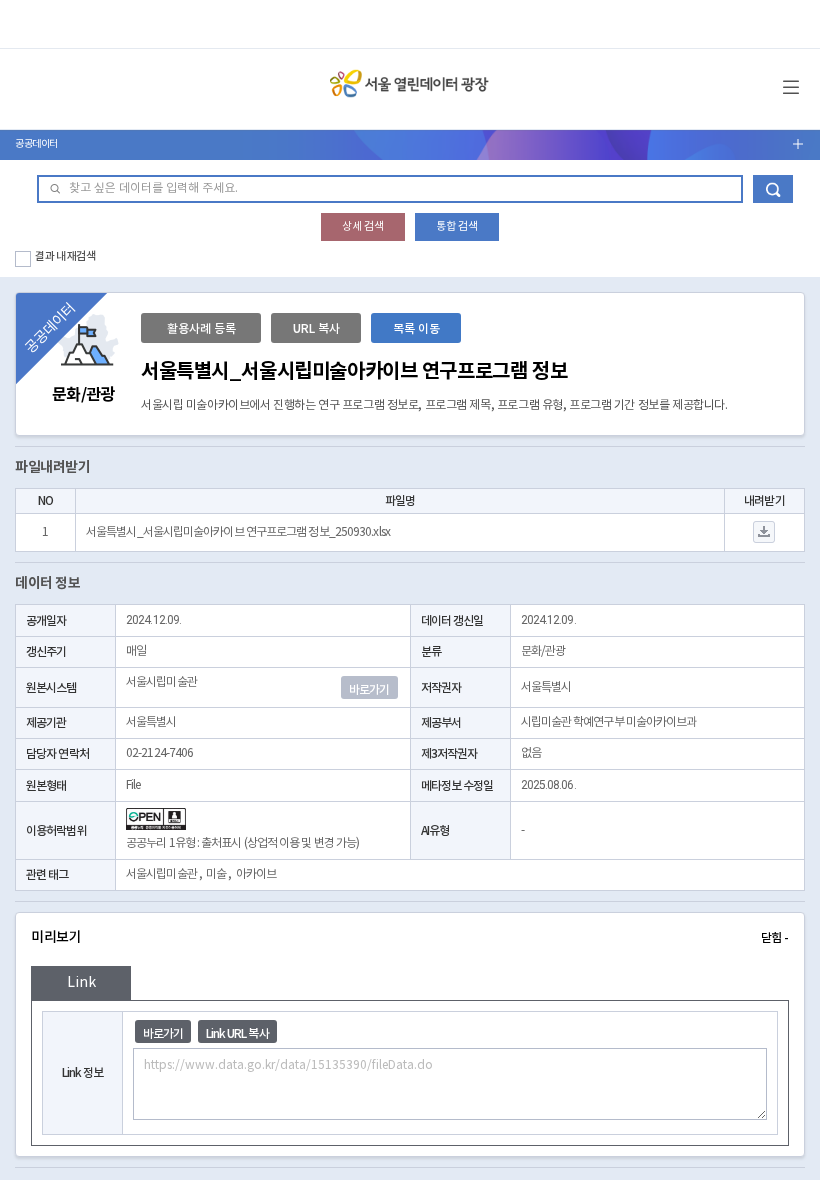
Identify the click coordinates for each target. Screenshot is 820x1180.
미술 (216, 874)
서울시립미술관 (161, 874)
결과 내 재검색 (65, 256)
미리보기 (410, 937)
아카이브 (256, 874)
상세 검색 (363, 226)
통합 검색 (457, 226)
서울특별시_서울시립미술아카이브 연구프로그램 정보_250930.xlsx (238, 532)
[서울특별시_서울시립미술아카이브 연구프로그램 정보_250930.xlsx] (764, 532)
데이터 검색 (773, 189)
